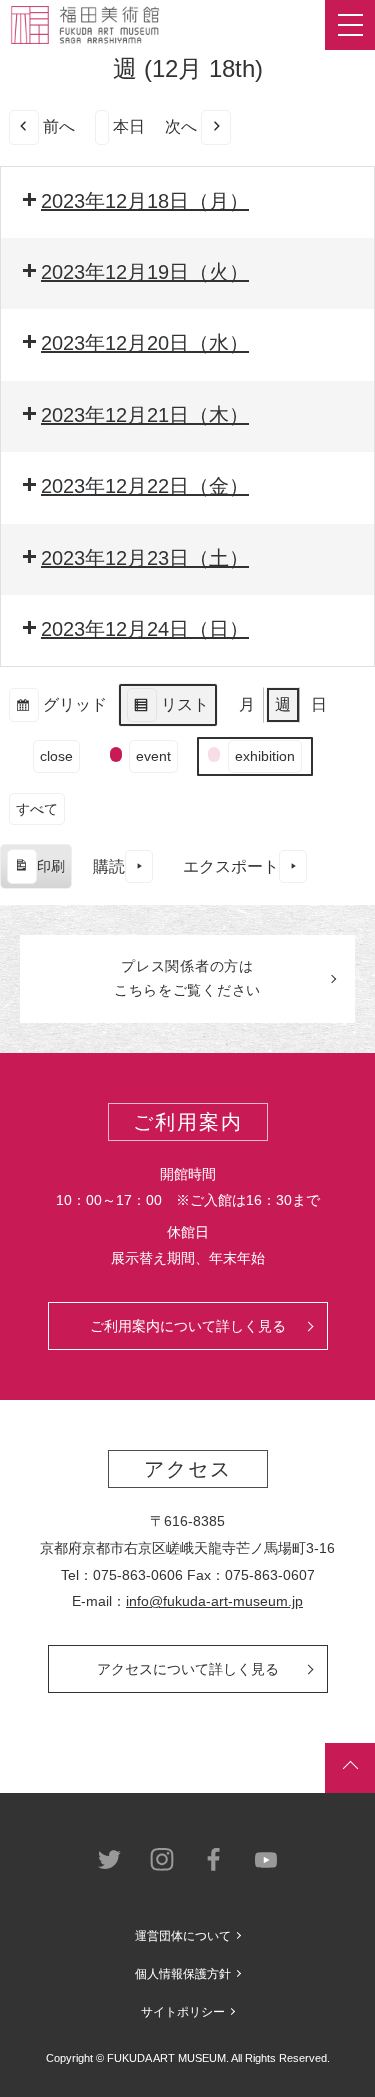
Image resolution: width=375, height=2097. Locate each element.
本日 (129, 126)
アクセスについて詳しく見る (188, 1669)
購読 (109, 866)
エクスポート (231, 866)
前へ (59, 126)
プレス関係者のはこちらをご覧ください (187, 978)
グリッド (57, 711)
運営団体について (183, 1936)
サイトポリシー (183, 2012)
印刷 (35, 873)
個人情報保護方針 (183, 1974)
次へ (181, 126)
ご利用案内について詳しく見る (188, 1326)
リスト (167, 711)
